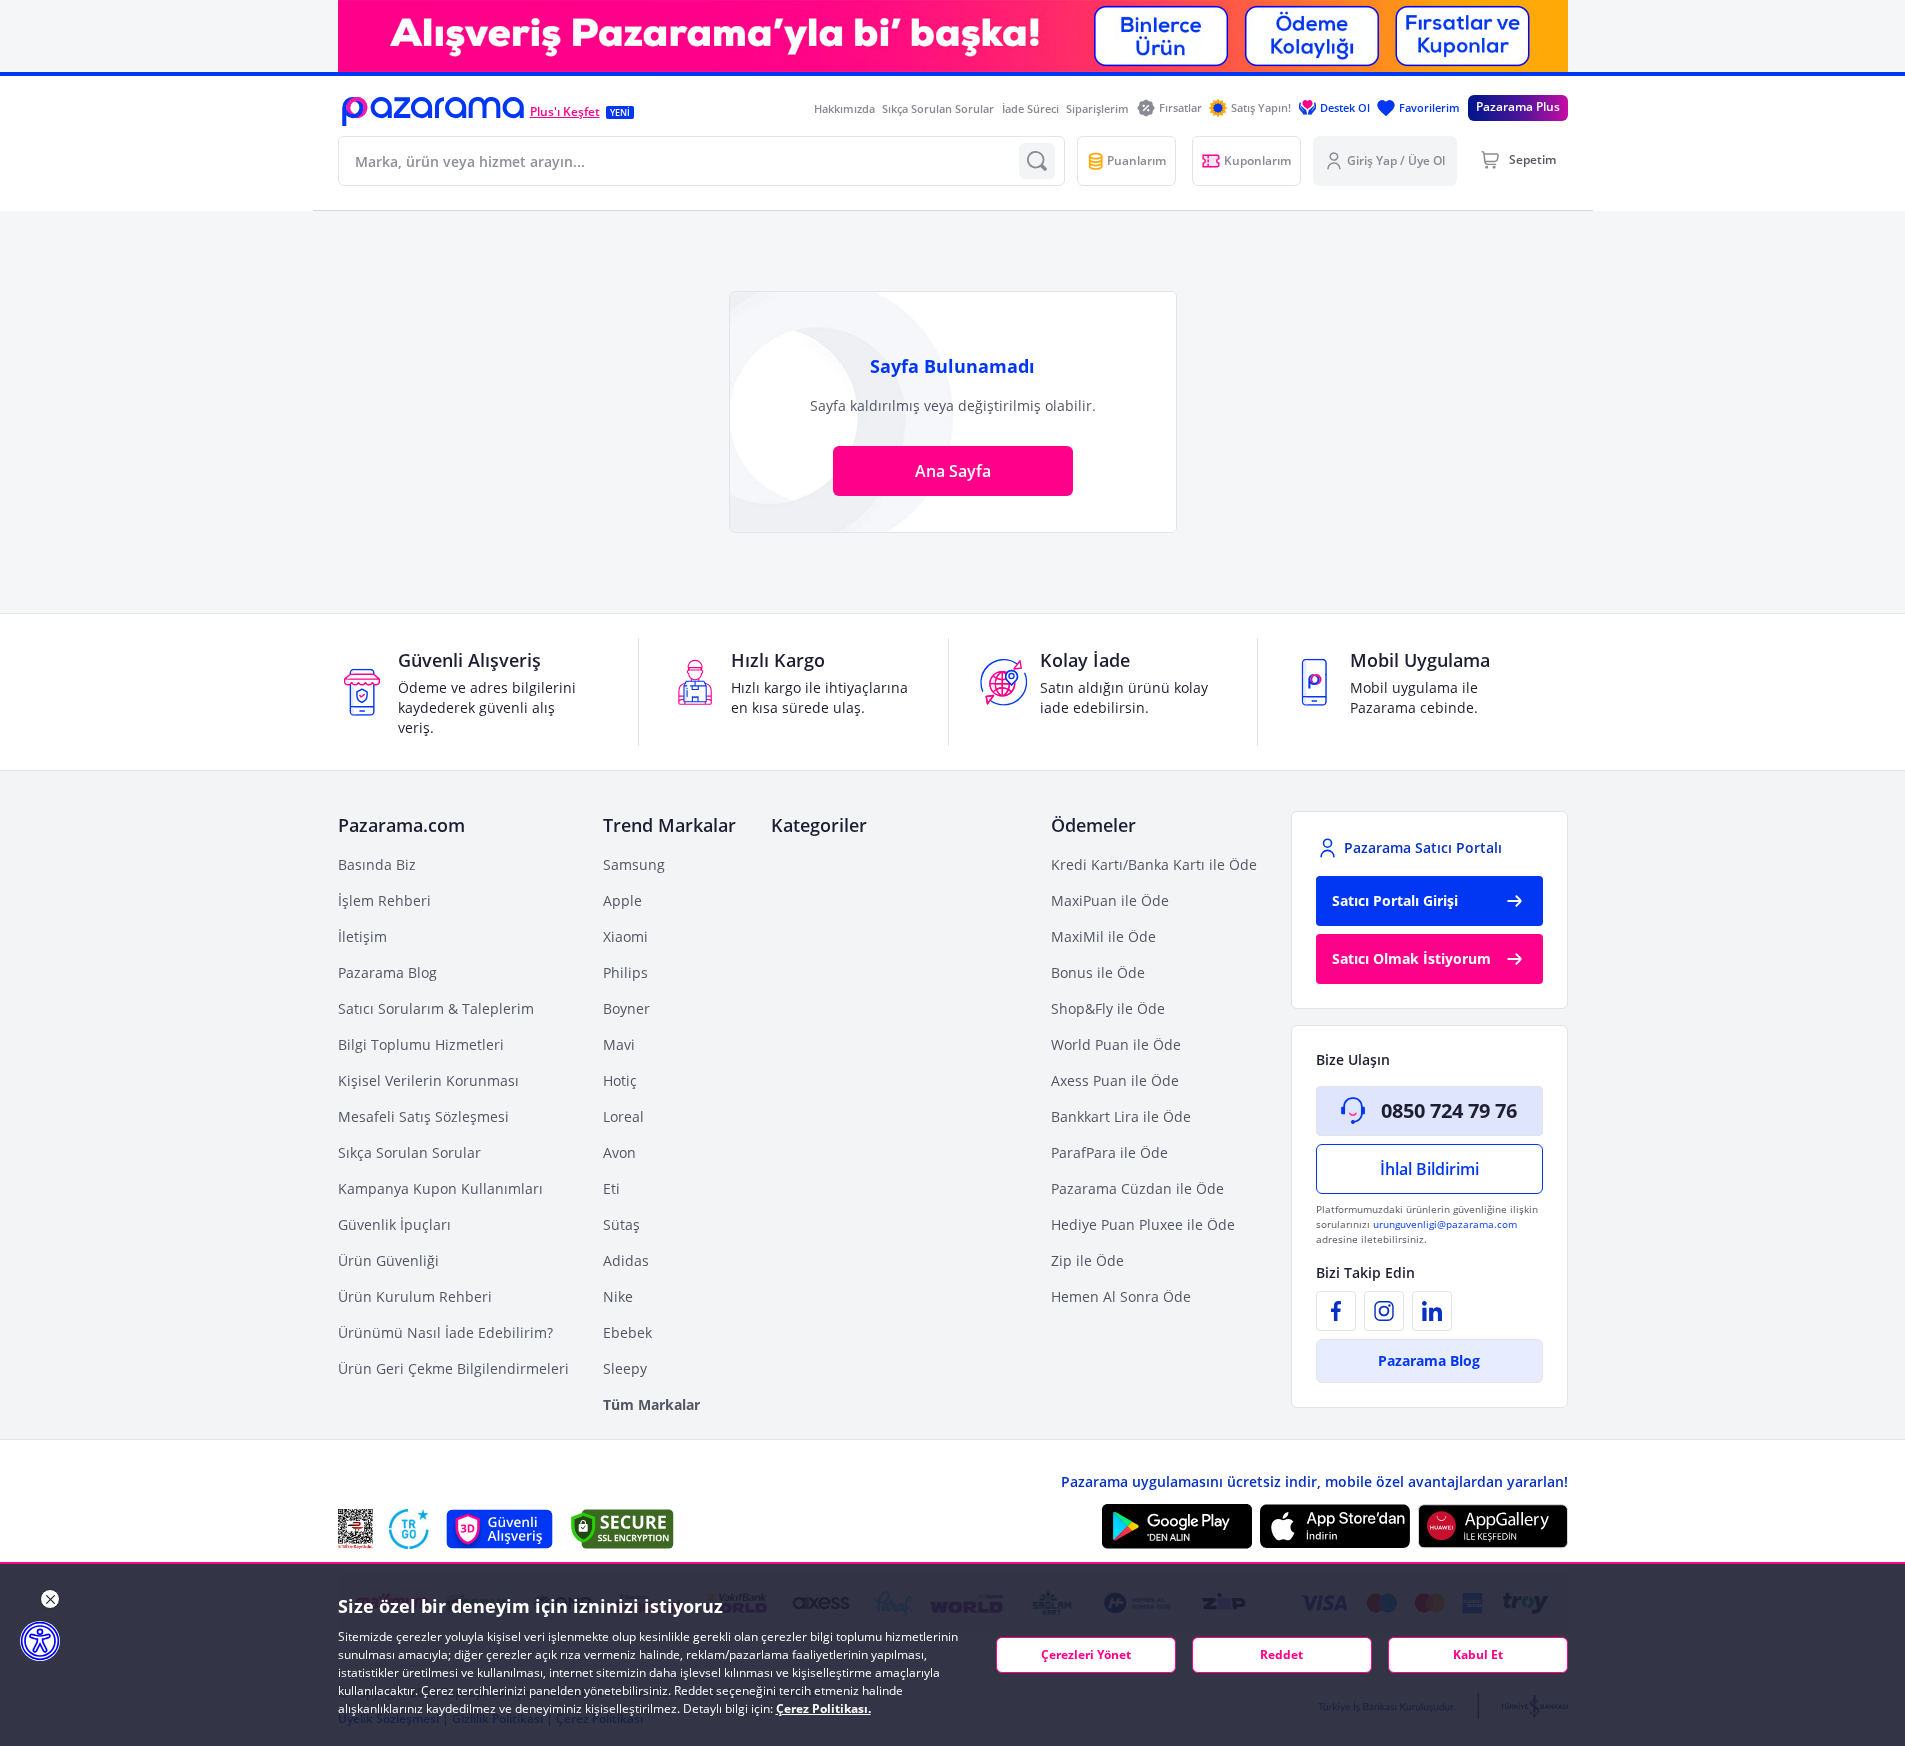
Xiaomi (625, 936)
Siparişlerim (1097, 108)
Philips (625, 972)
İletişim (362, 936)
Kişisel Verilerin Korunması (428, 1080)
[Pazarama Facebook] (1336, 1311)
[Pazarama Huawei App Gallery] (1493, 1526)
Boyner (626, 1008)
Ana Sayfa (953, 471)
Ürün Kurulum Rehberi (415, 1296)
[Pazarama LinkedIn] (1432, 1311)
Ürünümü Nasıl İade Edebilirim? (445, 1332)
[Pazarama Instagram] (1384, 1311)
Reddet (1281, 1654)
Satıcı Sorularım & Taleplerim (436, 1008)
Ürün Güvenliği (388, 1260)
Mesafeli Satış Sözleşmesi (423, 1116)
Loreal (623, 1116)
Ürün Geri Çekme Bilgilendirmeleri (453, 1368)
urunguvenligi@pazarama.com (1445, 1224)
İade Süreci (1030, 108)
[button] (433, 111)
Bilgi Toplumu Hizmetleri (421, 1044)
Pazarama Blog (387, 972)
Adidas (626, 1260)
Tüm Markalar (651, 1404)
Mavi (619, 1044)
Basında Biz (377, 864)
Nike (618, 1296)
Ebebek (627, 1332)
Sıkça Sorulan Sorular (938, 108)
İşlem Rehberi (384, 900)
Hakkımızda (844, 108)
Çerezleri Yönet (1086, 1654)
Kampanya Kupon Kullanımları (440, 1188)
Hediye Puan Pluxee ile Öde (1143, 1224)
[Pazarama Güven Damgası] (409, 1529)
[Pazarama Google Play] (1177, 1526)
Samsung (634, 864)
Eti (611, 1188)
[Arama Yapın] (1037, 161)
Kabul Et (1478, 1654)
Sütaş (621, 1224)
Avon (619, 1152)
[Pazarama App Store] (1335, 1526)
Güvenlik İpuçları (394, 1224)
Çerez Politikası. (823, 1708)
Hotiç (620, 1080)
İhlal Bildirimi (1429, 1169)
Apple (622, 900)
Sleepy (625, 1368)
